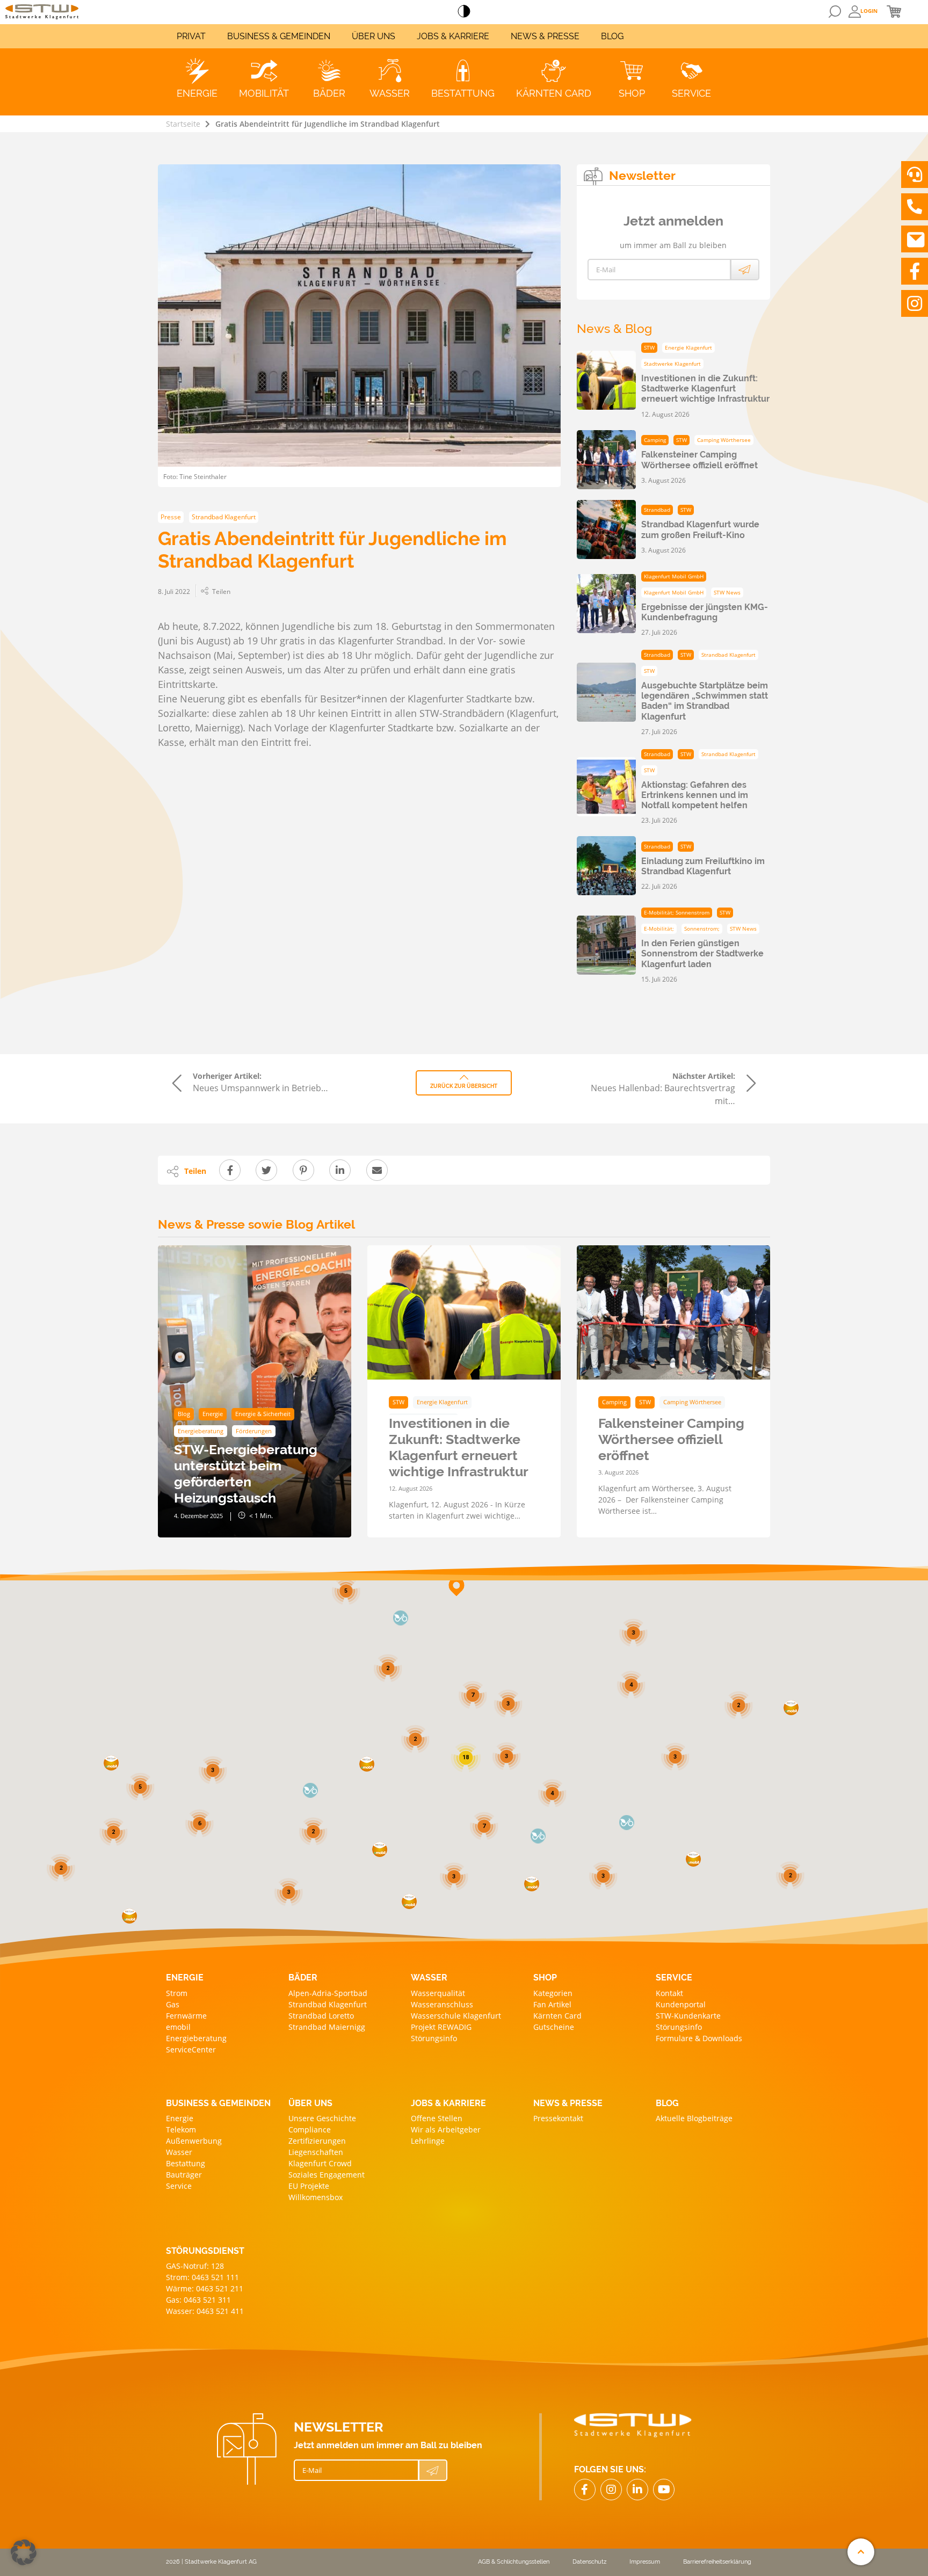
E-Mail (606, 270)
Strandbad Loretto (321, 2016)
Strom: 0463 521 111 (202, 2277)
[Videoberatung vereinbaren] (915, 175)
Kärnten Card (557, 2016)
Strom (177, 1993)
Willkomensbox (316, 2197)
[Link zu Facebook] (915, 271)
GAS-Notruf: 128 (195, 2266)
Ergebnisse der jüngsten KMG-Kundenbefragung (705, 612)
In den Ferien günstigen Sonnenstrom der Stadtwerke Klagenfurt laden (702, 953)
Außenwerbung (194, 2141)
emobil (178, 2027)
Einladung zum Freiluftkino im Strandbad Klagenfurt (703, 866)
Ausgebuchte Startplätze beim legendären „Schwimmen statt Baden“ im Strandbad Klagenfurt (705, 701)
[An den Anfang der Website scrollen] (861, 2552)
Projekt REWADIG (441, 2027)
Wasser (179, 2152)
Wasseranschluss (442, 2004)
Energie (180, 2118)
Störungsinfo (434, 2038)
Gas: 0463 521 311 (198, 2300)
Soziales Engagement (327, 2175)
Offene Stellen (437, 2118)
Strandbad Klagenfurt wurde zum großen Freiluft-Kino (700, 529)
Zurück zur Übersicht (464, 1086)
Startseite (183, 124)
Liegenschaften (316, 2152)
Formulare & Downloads (699, 2038)
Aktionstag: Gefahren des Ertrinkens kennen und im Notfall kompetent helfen (695, 795)
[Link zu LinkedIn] (637, 2490)
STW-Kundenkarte (688, 2016)
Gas (173, 2004)
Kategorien (553, 1993)
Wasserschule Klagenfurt (456, 2016)
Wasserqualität (438, 1993)
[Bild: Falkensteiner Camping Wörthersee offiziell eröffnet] (673, 1312)
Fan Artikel (552, 2004)
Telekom (181, 2129)
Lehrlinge (428, 2141)
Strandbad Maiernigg (327, 2027)
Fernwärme (186, 2016)
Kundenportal (681, 2004)
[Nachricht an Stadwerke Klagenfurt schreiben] (915, 239)
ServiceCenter (191, 2049)
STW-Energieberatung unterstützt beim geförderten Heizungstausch (246, 1474)
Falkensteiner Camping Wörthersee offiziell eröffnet (699, 460)
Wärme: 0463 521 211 (205, 2288)
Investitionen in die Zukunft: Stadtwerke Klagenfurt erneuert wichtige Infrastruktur (705, 389)
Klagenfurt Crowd (320, 2163)
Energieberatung (196, 2038)
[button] (693, 1859)
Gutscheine (554, 2027)
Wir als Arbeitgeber (446, 2129)
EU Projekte (309, 2186)
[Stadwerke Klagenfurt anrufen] (915, 207)
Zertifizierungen (317, 2141)
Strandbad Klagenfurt (328, 2004)
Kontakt (669, 1993)
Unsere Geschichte (322, 2118)
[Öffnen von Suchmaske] (835, 12)
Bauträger (184, 2175)
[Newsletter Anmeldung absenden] (745, 270)
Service (179, 2186)
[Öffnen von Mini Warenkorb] (894, 11)
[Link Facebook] (585, 2490)
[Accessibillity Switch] (464, 12)
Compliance (310, 2129)
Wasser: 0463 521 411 (205, 2311)
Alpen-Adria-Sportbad (328, 1993)
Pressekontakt (558, 2118)
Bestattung (186, 2163)
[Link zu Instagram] (915, 303)
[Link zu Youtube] (664, 2490)
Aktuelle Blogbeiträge (694, 2118)
